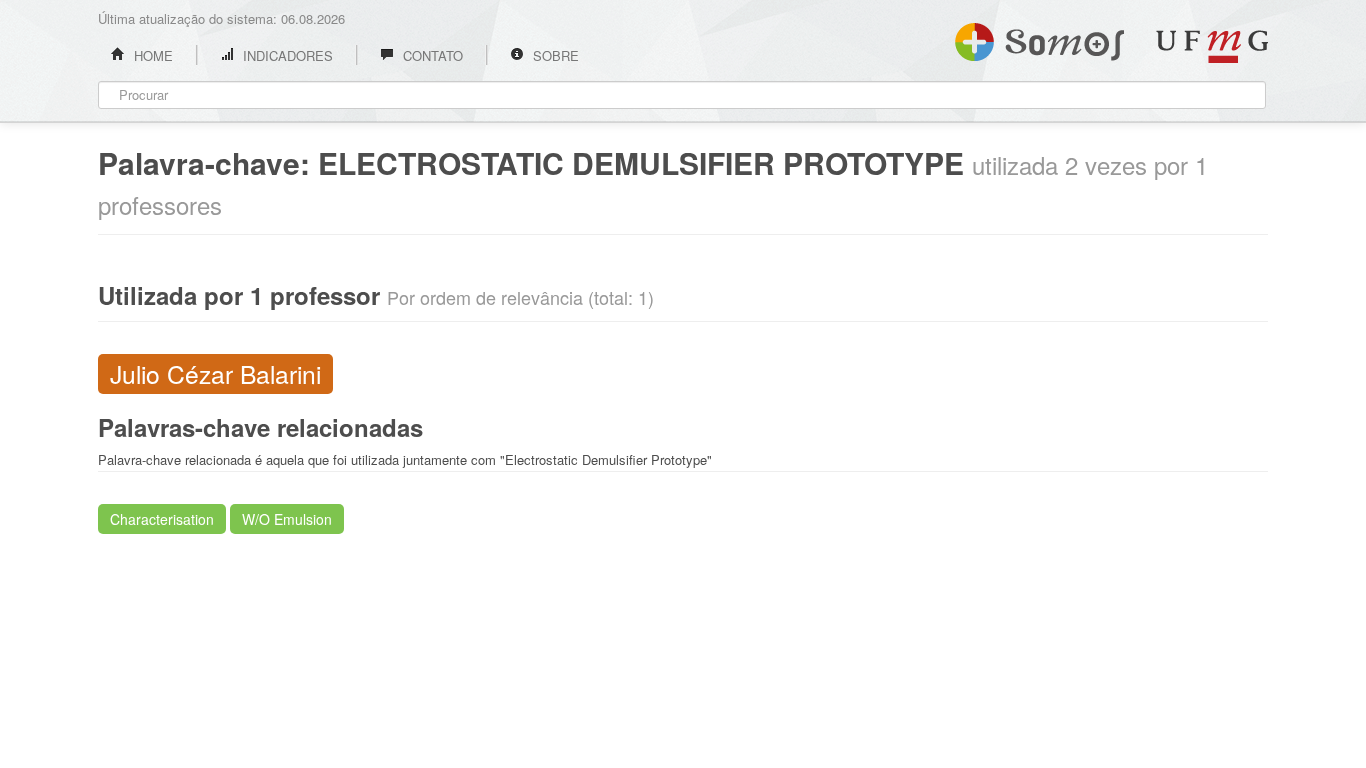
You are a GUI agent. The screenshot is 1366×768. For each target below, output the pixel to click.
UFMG (1212, 46)
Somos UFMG (1039, 38)
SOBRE (554, 55)
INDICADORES (286, 55)
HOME (151, 55)
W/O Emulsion (287, 519)
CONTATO (431, 55)
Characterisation (162, 519)
